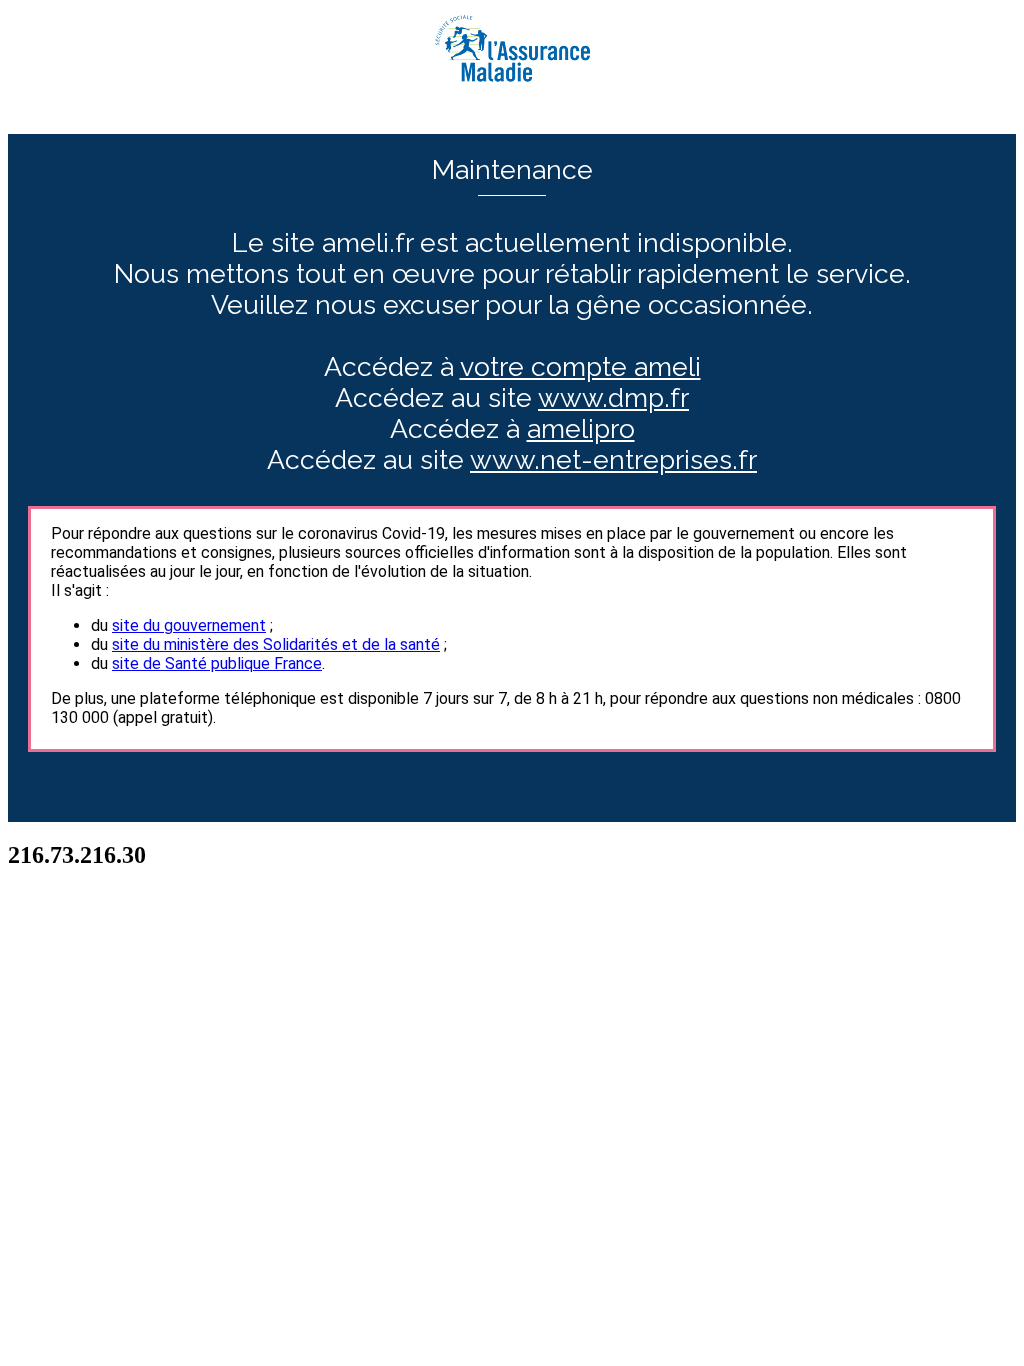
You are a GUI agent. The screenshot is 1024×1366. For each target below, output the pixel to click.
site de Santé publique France (217, 663)
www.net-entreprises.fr (613, 459)
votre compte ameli (580, 366)
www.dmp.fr (613, 397)
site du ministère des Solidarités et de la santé (276, 644)
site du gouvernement (189, 625)
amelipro (581, 428)
